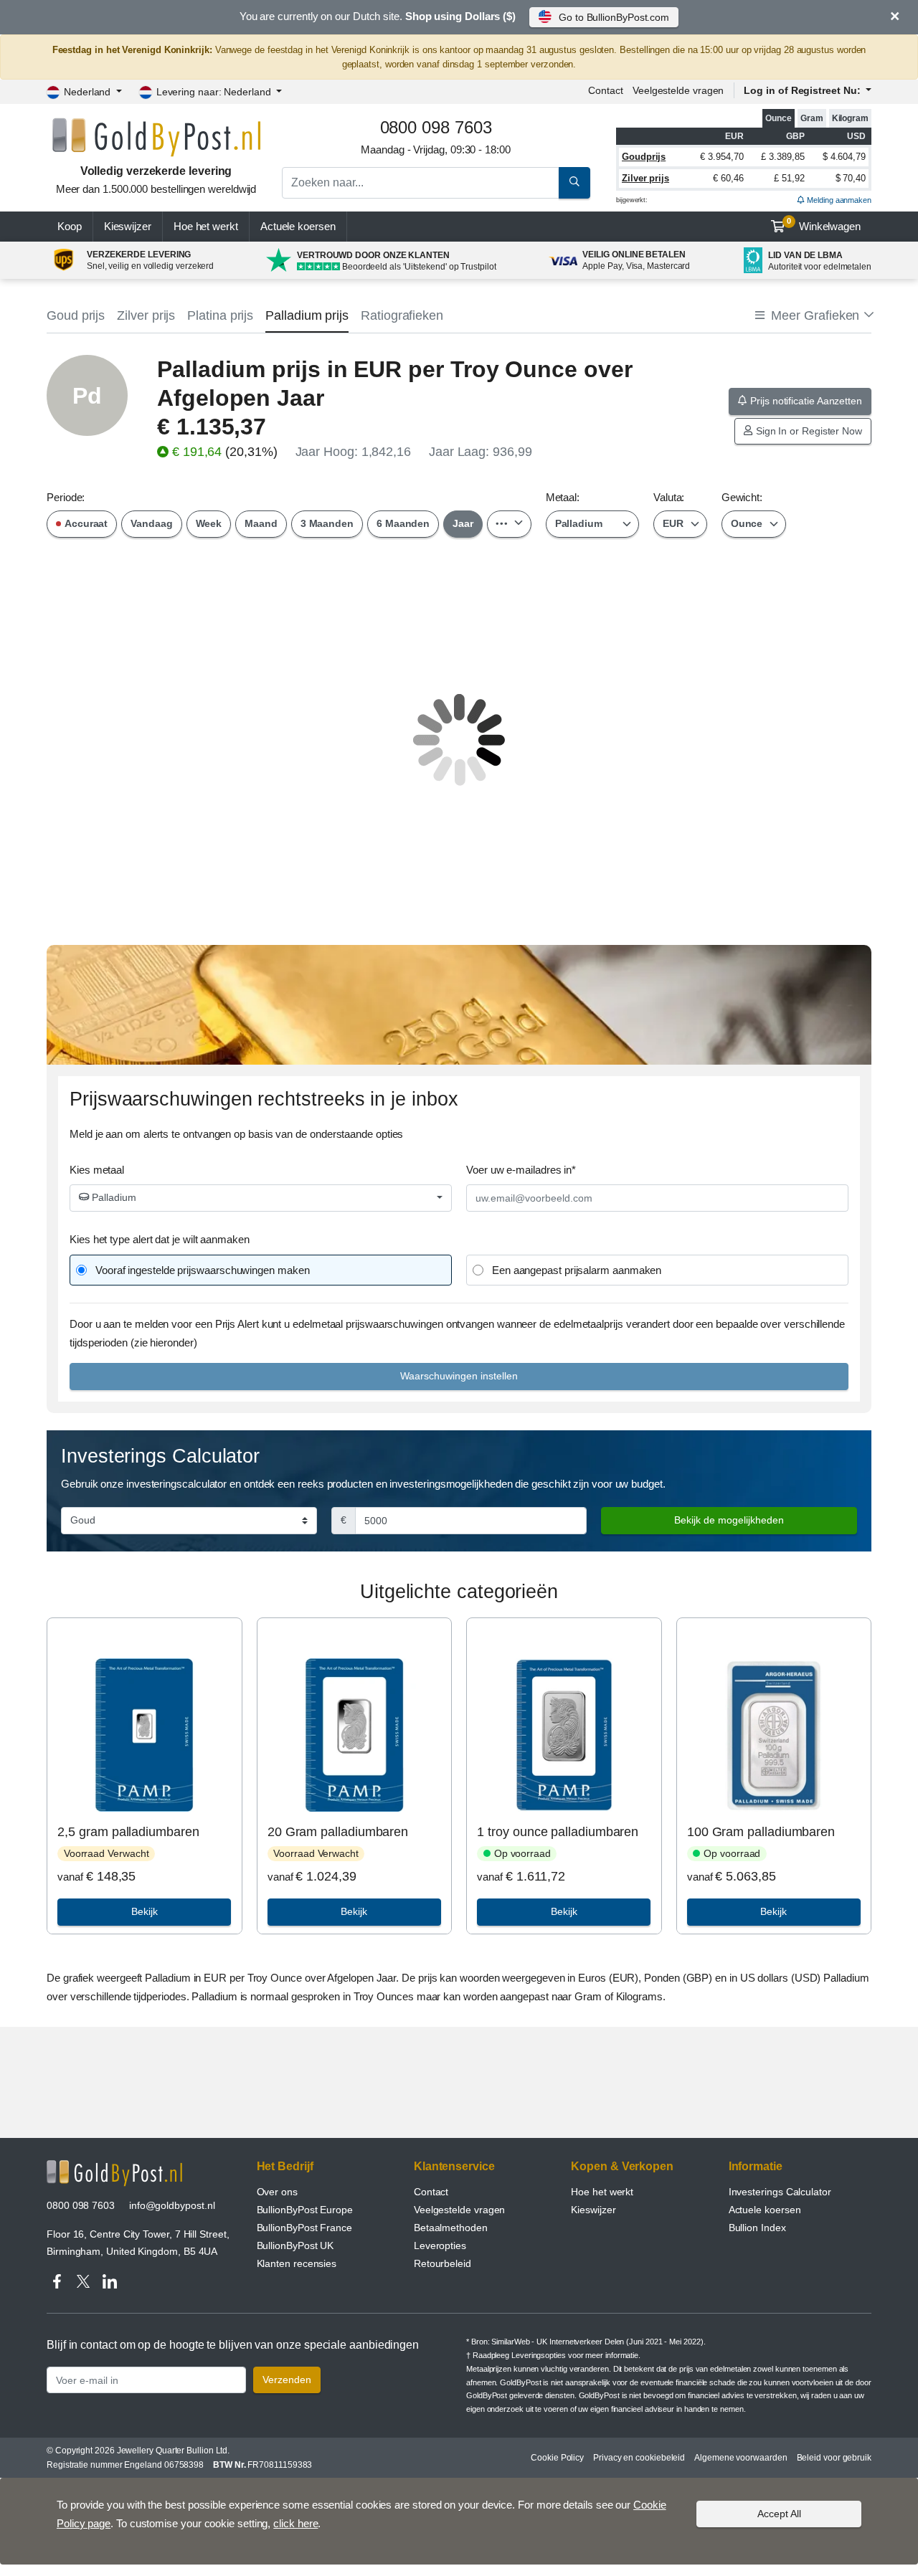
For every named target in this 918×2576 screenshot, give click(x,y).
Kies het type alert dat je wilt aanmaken (160, 1239)
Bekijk (145, 1911)
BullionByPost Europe (305, 2210)
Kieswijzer (128, 226)
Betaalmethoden (451, 2228)
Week (209, 523)
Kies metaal (97, 1170)
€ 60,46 (728, 178)
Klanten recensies (297, 2263)
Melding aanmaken (838, 200)
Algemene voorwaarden (740, 2458)
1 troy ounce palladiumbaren (558, 1832)
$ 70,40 (851, 178)
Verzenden (287, 2380)
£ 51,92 (789, 178)
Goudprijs (644, 157)
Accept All (779, 2514)
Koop (70, 226)
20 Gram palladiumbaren (338, 1832)
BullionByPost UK (295, 2245)
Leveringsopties (539, 2355)
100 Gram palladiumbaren (761, 1832)
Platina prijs (220, 315)
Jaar (463, 523)
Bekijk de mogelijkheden (729, 1520)
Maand (261, 523)
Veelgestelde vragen (678, 90)
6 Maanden (403, 523)
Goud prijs (76, 315)
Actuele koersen (765, 2210)
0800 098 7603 (81, 2205)
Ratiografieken (402, 315)
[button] (813, 316)
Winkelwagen (824, 224)
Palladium (113, 1197)
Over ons (277, 2192)
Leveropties (440, 2245)
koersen (298, 226)
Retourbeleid (443, 2263)
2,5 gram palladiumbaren (128, 1832)
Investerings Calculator (780, 2192)
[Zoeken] (574, 183)
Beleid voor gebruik (834, 2458)
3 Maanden (327, 523)
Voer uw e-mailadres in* (521, 1170)
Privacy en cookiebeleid (639, 2458)
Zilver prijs (645, 178)
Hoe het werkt (206, 226)
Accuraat (85, 523)
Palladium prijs (307, 315)
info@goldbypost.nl (172, 2205)
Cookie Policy (557, 2458)
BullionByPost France (304, 2228)
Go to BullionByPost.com (614, 17)
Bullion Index (757, 2228)
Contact (605, 90)
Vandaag (151, 523)
